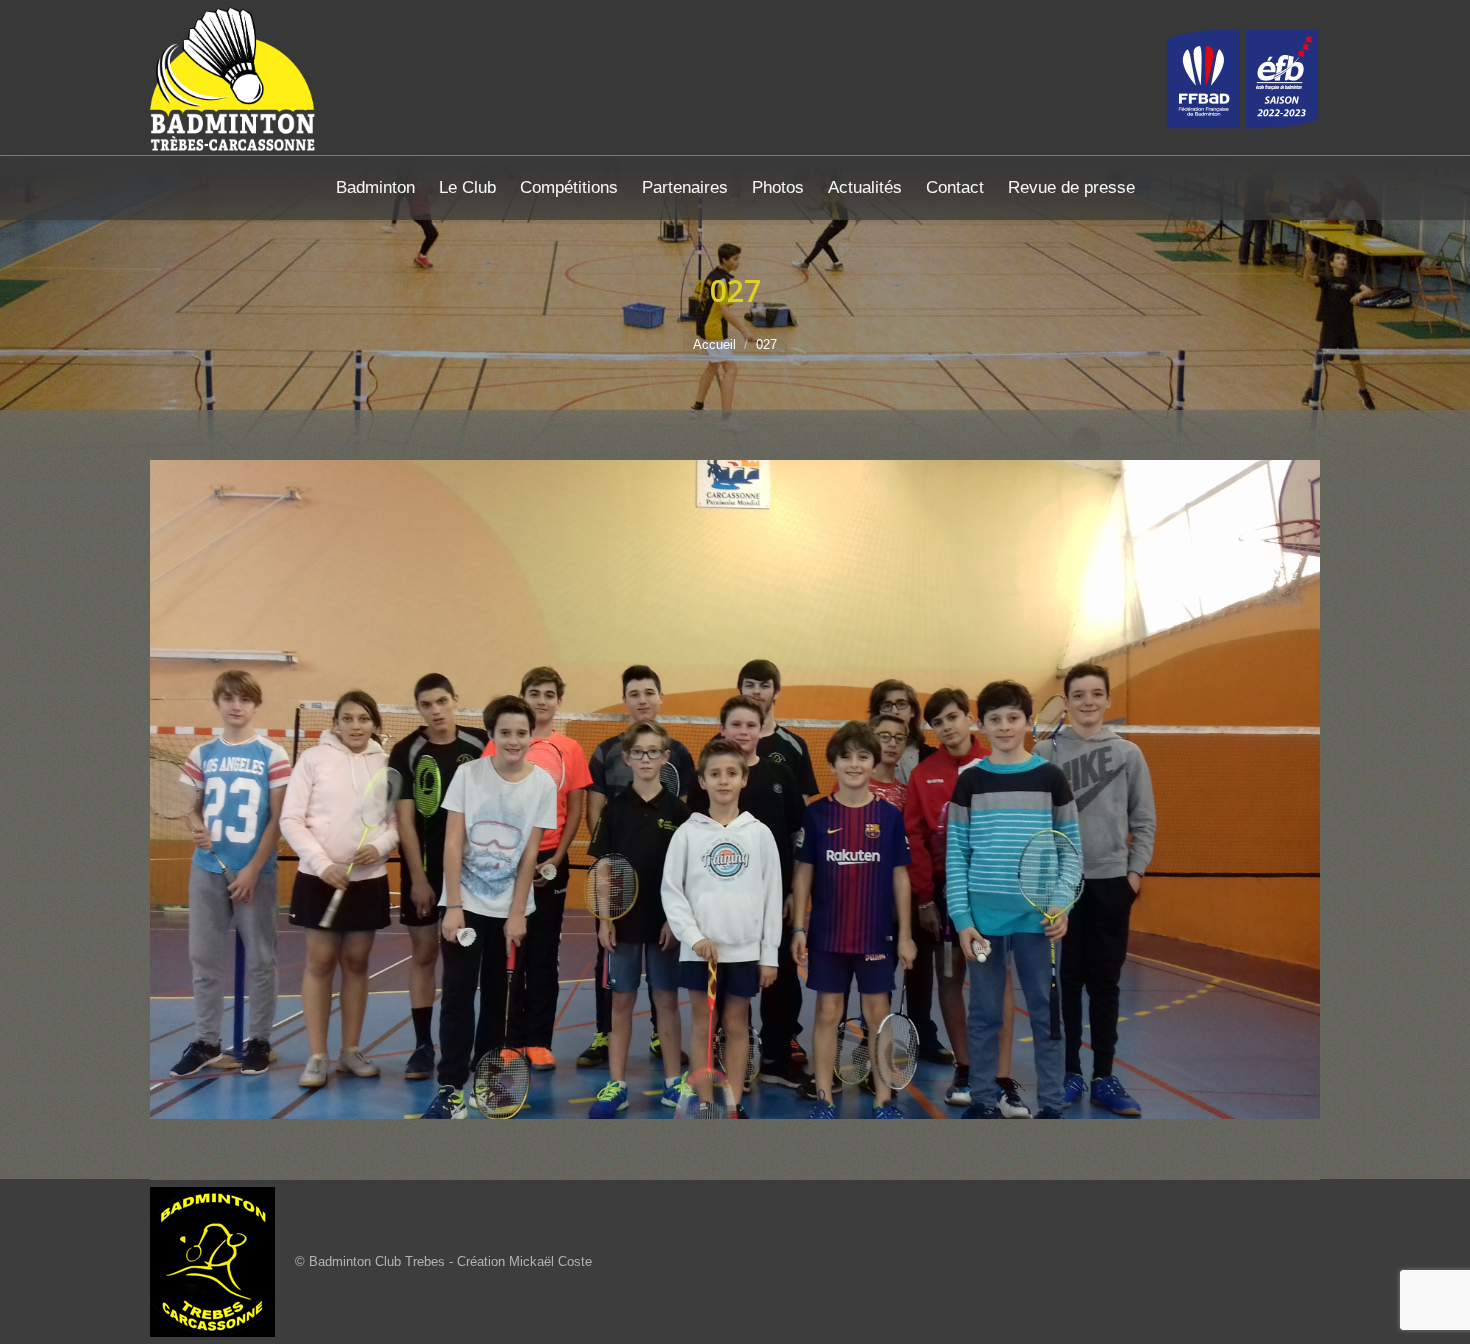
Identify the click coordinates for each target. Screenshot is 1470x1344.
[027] (735, 789)
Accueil (714, 344)
